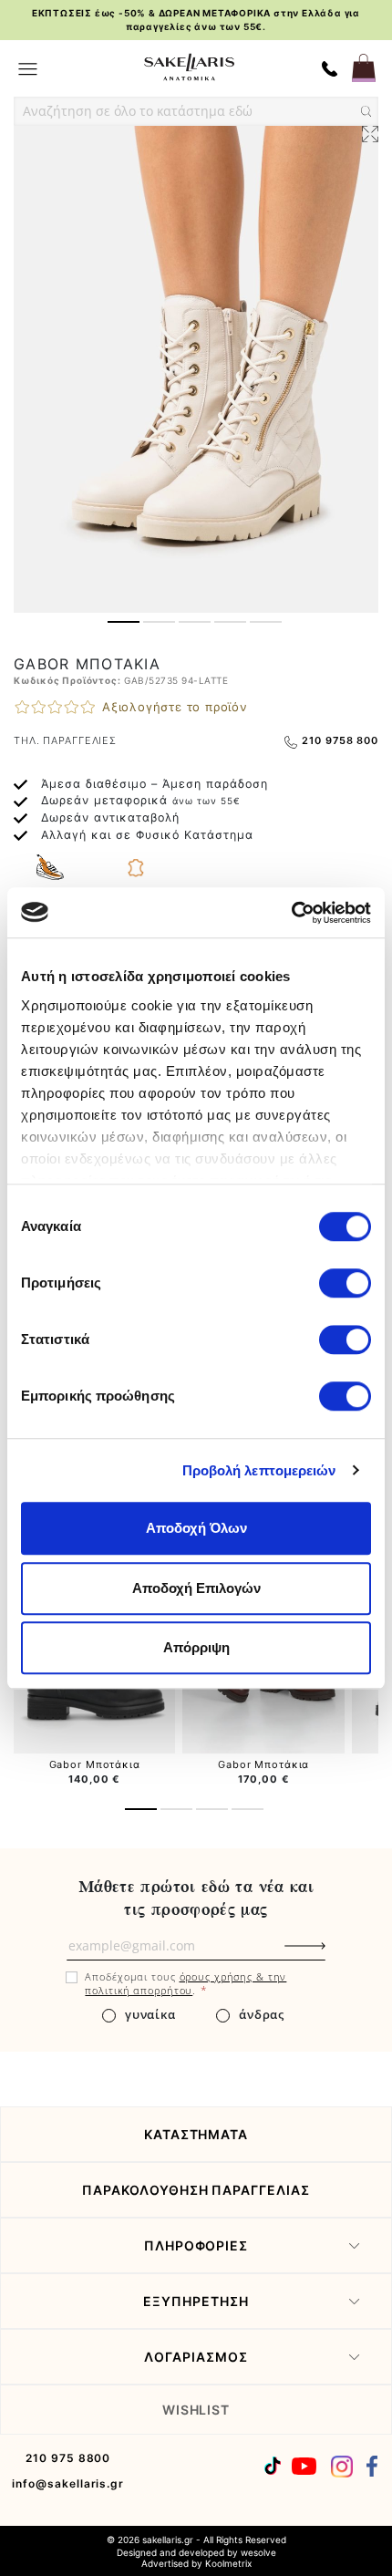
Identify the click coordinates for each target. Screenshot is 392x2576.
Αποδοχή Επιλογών (196, 1588)
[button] (124, 622)
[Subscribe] (335, 1955)
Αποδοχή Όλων (196, 1528)
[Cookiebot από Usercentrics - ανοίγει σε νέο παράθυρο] (291, 913)
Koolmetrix (228, 2563)
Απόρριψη (196, 1647)
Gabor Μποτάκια (95, 1764)
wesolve (258, 2552)
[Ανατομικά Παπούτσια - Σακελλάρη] (189, 67)
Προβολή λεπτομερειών (259, 1470)
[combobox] (196, 111)
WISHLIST (196, 2410)
